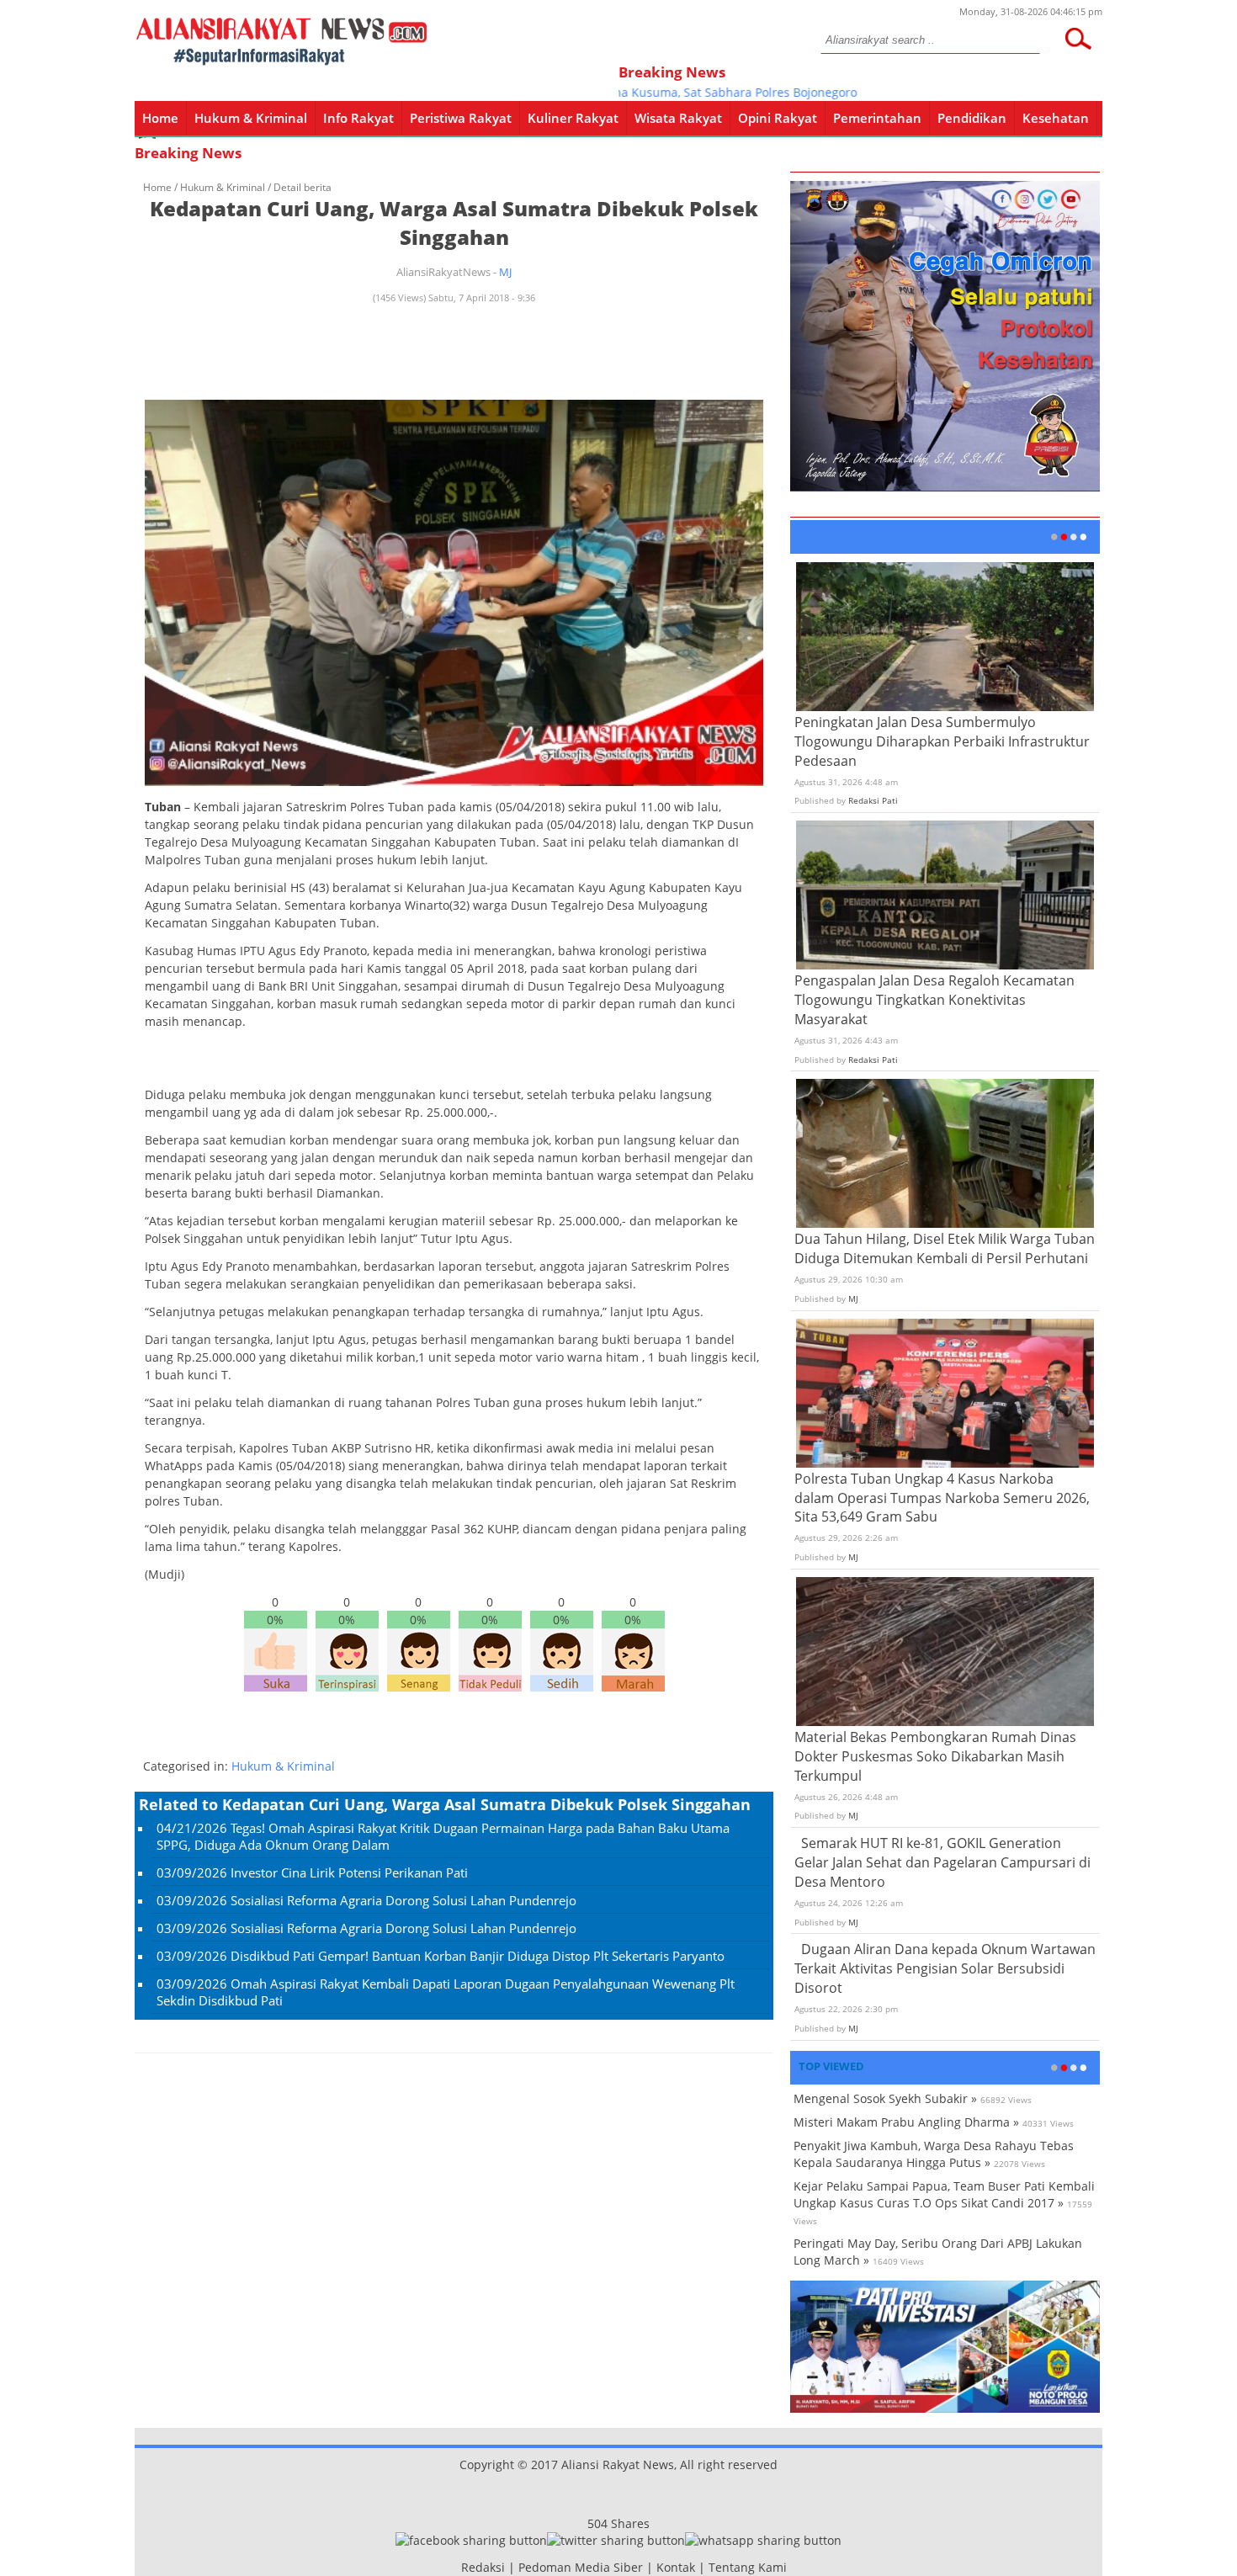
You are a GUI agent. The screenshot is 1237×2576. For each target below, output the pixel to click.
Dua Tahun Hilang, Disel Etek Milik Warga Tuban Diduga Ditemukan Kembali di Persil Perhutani (945, 1248)
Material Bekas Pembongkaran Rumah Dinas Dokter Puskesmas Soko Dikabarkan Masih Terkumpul (935, 1756)
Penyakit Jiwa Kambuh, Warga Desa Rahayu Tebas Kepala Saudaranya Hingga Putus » (934, 2154)
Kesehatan (1056, 118)
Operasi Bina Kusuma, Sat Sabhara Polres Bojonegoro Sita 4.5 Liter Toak (717, 92)
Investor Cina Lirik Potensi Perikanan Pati (349, 1872)
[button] (1078, 39)
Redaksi (483, 2567)
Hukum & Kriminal (251, 118)
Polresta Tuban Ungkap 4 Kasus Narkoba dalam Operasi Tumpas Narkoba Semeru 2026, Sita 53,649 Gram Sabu (942, 1498)
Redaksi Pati (873, 800)
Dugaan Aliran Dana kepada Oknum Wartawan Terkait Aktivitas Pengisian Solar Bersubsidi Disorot (945, 1968)
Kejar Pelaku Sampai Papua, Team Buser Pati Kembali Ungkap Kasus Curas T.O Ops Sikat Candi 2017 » (944, 2194)
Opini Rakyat (778, 118)
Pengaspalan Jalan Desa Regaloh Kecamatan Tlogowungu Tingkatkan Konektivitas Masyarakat (934, 1000)
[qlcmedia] (456, 2567)
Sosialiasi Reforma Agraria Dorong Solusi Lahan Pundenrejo (403, 1900)
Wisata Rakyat (678, 118)
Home (160, 118)
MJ (505, 272)
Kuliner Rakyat (573, 118)
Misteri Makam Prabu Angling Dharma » (906, 2122)
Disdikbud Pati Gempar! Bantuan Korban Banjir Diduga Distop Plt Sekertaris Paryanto (478, 1956)
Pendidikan (972, 118)
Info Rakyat (358, 118)
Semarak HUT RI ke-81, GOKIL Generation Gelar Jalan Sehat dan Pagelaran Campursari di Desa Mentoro (942, 1862)
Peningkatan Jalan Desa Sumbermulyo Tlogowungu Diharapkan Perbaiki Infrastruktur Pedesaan (942, 741)
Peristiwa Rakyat (461, 118)
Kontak (676, 2567)
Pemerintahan (877, 118)
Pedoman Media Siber (581, 2567)
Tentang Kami (748, 2567)
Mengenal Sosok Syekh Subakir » (885, 2098)
